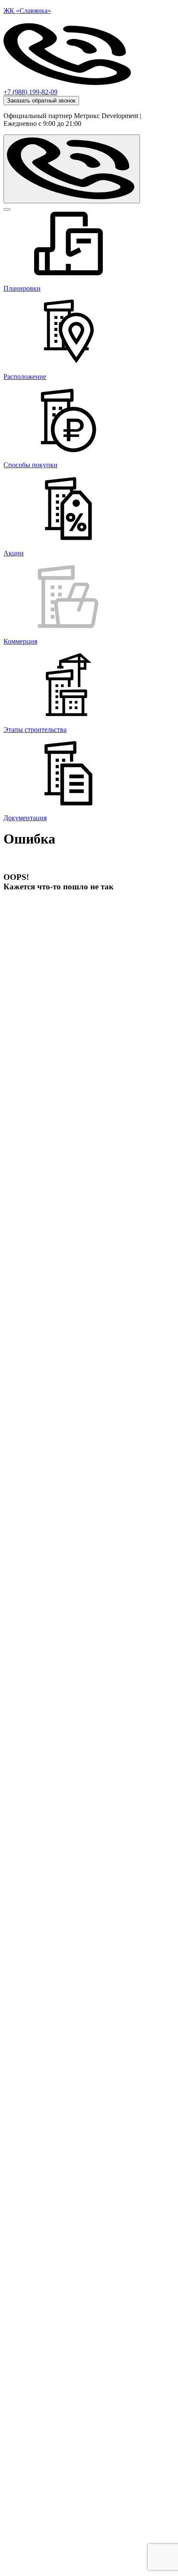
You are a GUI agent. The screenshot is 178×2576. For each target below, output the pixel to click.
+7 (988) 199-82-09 (30, 92)
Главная (18, 930)
